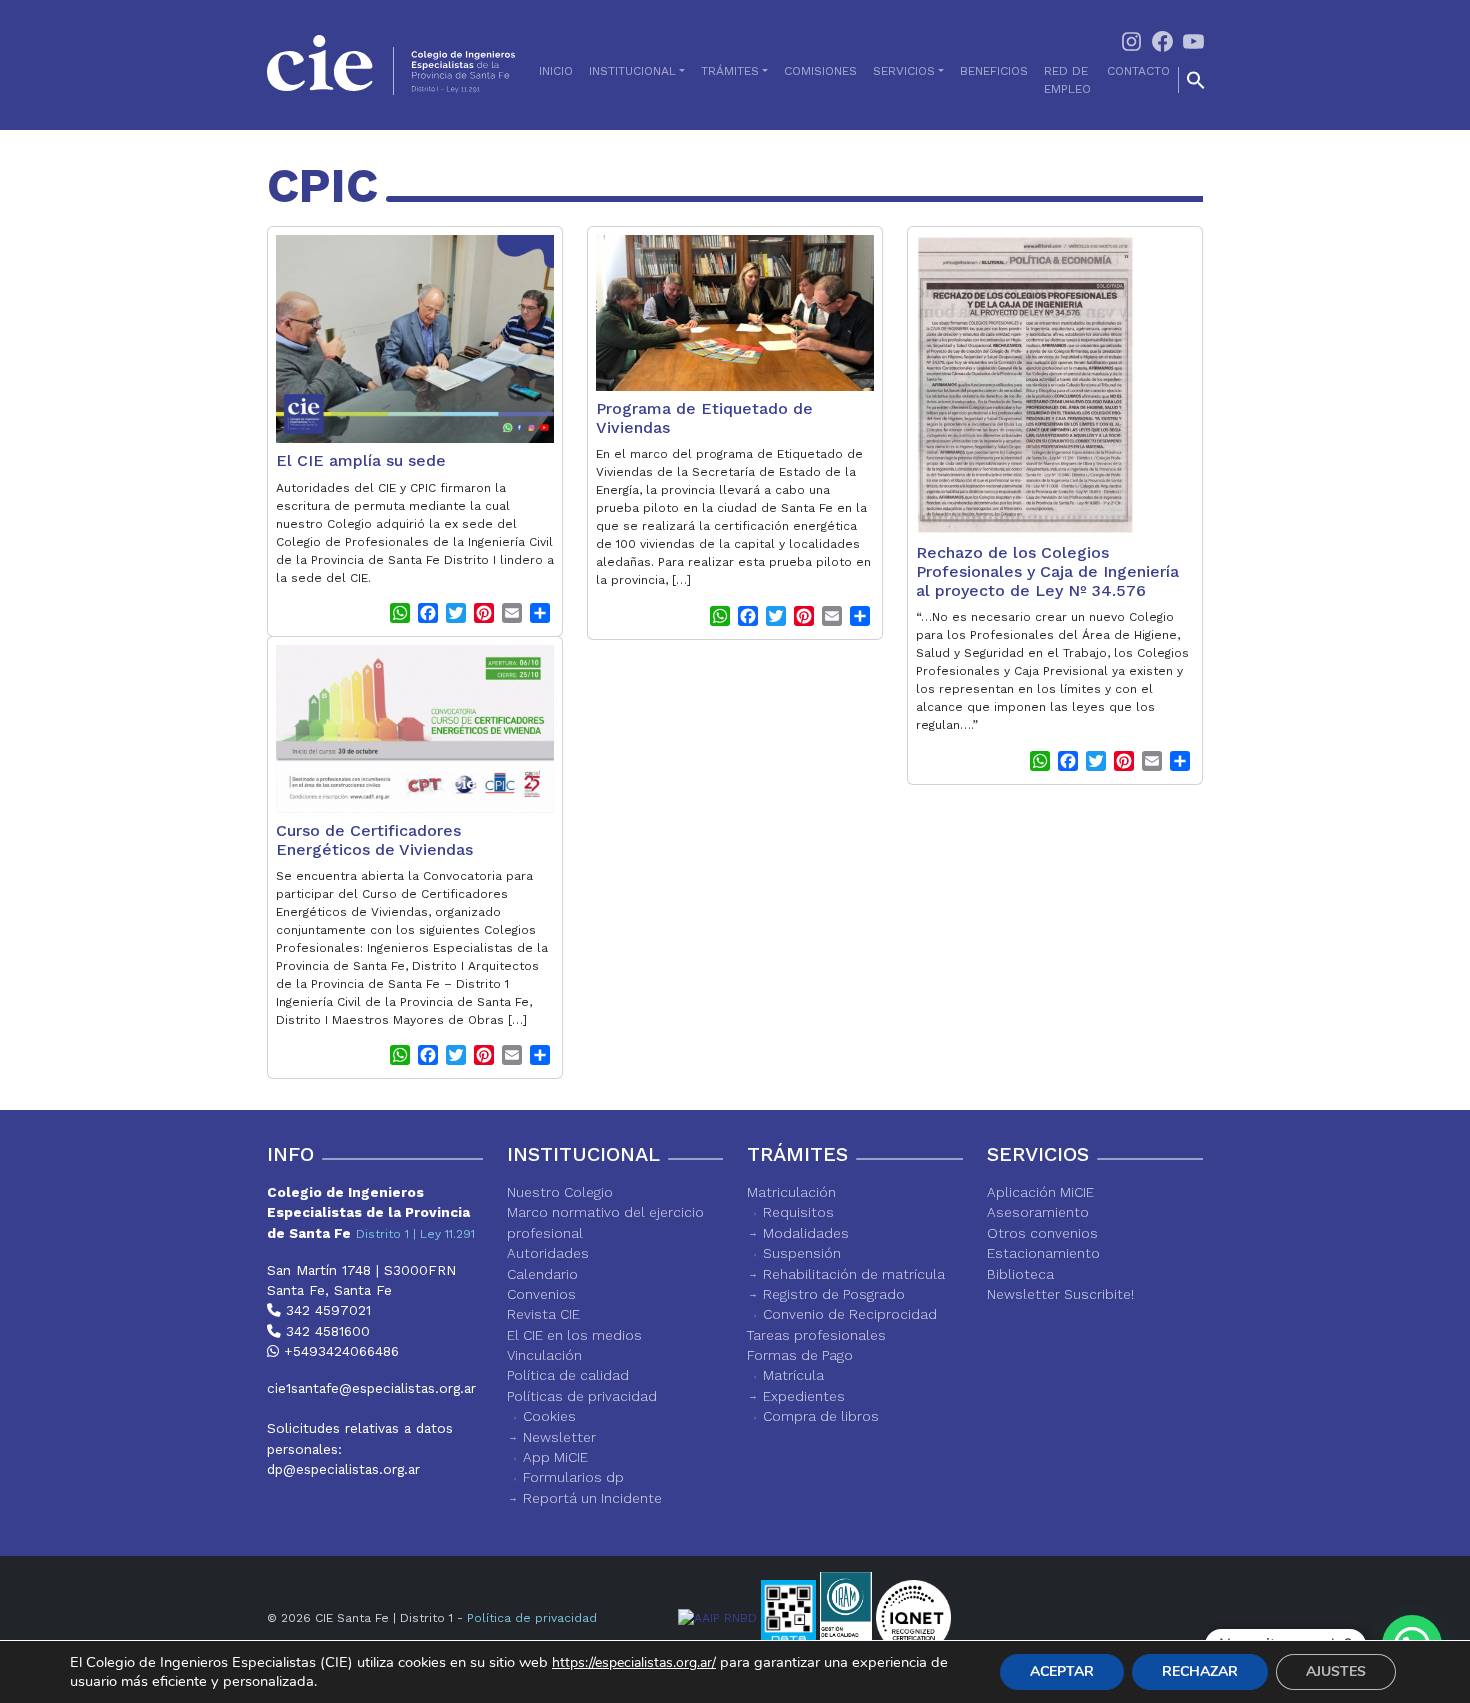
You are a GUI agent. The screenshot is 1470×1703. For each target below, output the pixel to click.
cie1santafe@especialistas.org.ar (371, 1388)
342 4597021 (326, 1310)
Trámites (730, 71)
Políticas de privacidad (582, 1396)
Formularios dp (573, 1477)
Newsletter (559, 1437)
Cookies (549, 1416)
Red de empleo (1067, 80)
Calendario (542, 1274)
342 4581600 (325, 1331)
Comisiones (820, 71)
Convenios (541, 1294)
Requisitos (798, 1212)
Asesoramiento (1038, 1212)
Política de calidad (568, 1375)
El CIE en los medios (574, 1335)
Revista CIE (543, 1314)
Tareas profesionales (816, 1335)
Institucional (632, 71)
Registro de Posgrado (834, 1294)
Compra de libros (821, 1416)
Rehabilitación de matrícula (854, 1274)
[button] (1196, 80)
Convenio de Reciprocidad (850, 1314)
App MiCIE (555, 1457)
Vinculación (544, 1355)
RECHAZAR (1200, 1671)
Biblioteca (1020, 1274)
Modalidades (806, 1233)
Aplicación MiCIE (1040, 1192)
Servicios (904, 71)
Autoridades (548, 1253)
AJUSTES (1336, 1671)
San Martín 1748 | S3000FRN (361, 1270)
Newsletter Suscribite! (1060, 1294)
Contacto (1138, 71)
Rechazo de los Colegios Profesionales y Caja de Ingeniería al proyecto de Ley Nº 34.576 (1047, 571)
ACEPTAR (1062, 1671)
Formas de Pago (800, 1355)
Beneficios (994, 71)
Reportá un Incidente (592, 1498)
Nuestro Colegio (560, 1192)
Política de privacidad (532, 1618)
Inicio (556, 71)
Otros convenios (1042, 1233)
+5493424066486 (339, 1351)
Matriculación (791, 1192)
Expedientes (804, 1396)
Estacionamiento (1043, 1253)
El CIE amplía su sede (361, 460)
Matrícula (793, 1375)
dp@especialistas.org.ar (343, 1469)
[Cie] (391, 65)
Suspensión (802, 1253)
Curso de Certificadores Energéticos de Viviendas (374, 840)
